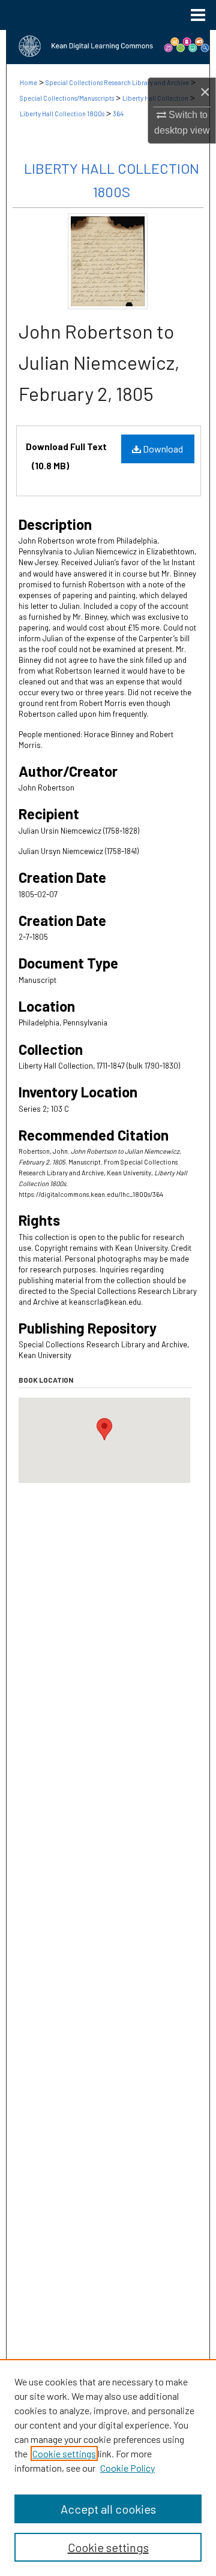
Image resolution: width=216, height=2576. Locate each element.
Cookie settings (64, 2453)
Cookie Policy (127, 2468)
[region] (108, 2468)
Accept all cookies (108, 2509)
